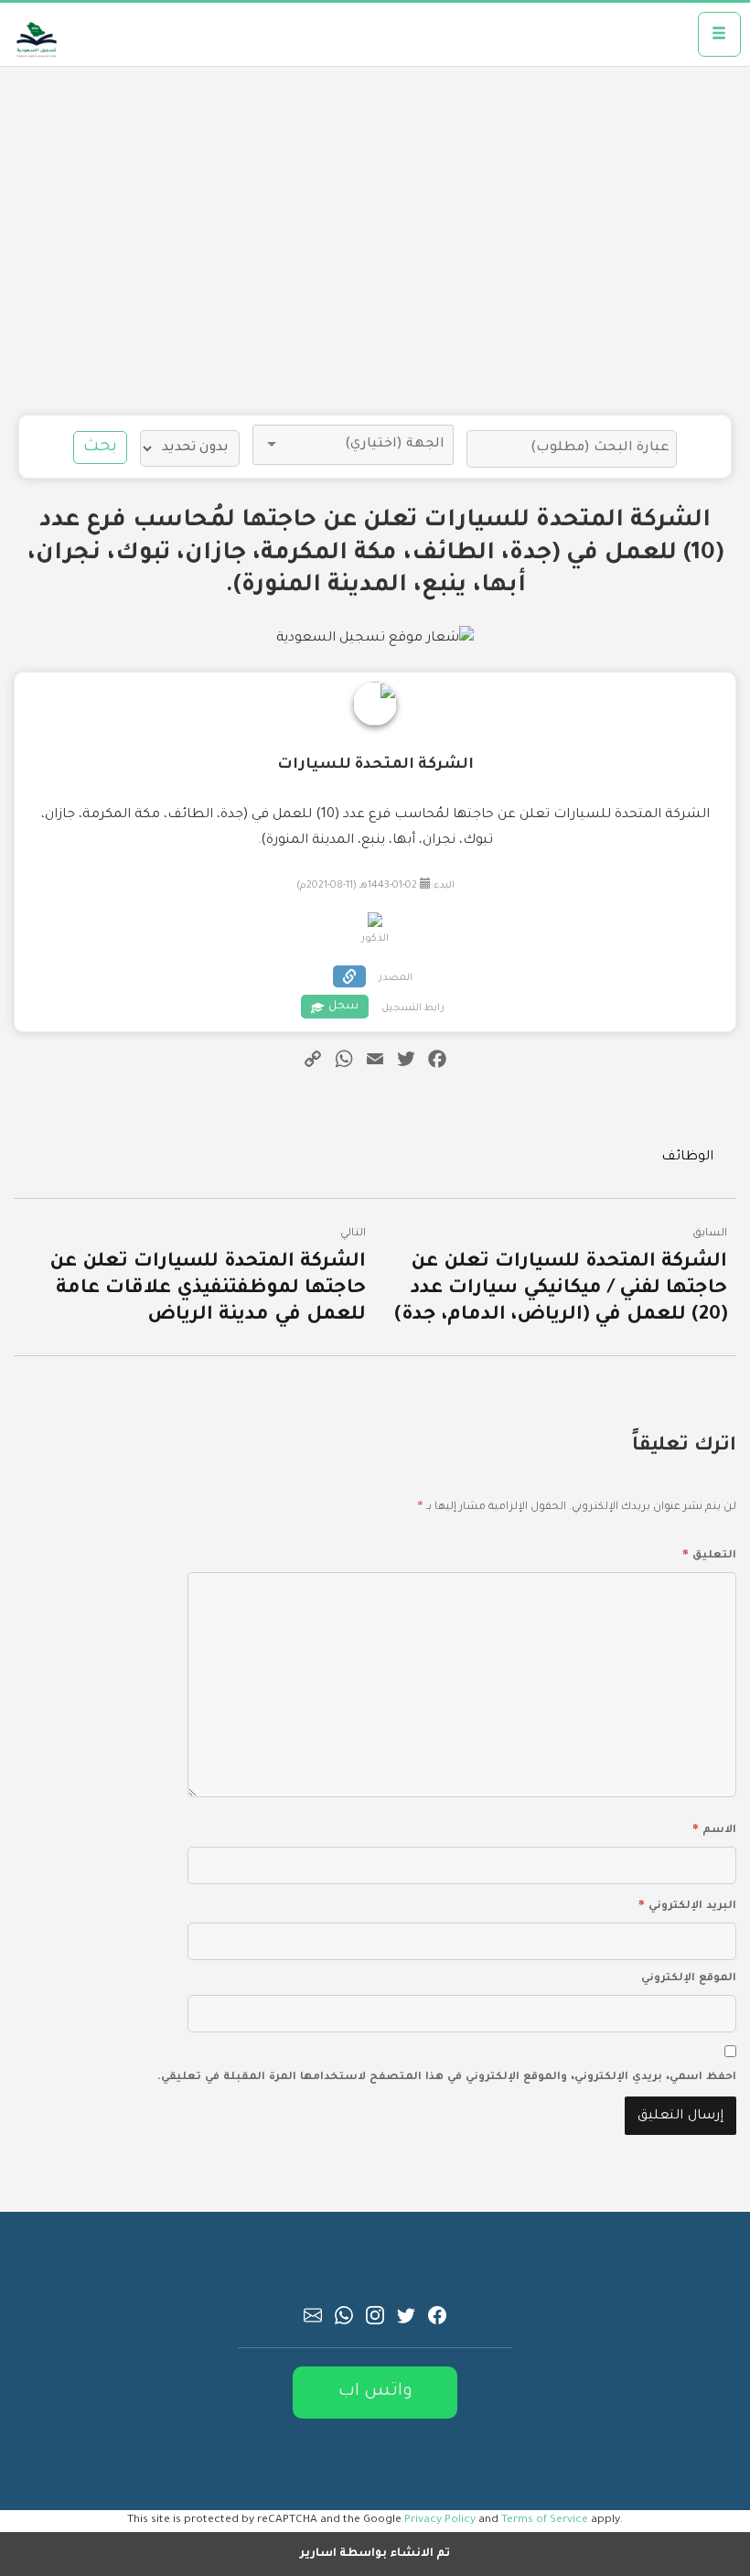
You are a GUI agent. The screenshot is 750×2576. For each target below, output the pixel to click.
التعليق (709, 1553)
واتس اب (375, 2392)
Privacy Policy (440, 2520)
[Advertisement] (375, 241)
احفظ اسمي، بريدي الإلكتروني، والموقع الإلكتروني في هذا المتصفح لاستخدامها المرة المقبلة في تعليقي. (447, 2078)
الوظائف (687, 1158)
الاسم (714, 1827)
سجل (343, 1007)
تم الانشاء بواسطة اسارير (375, 2554)
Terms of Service (545, 2520)
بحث (100, 447)
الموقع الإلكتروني (689, 1979)
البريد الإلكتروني (687, 1903)
